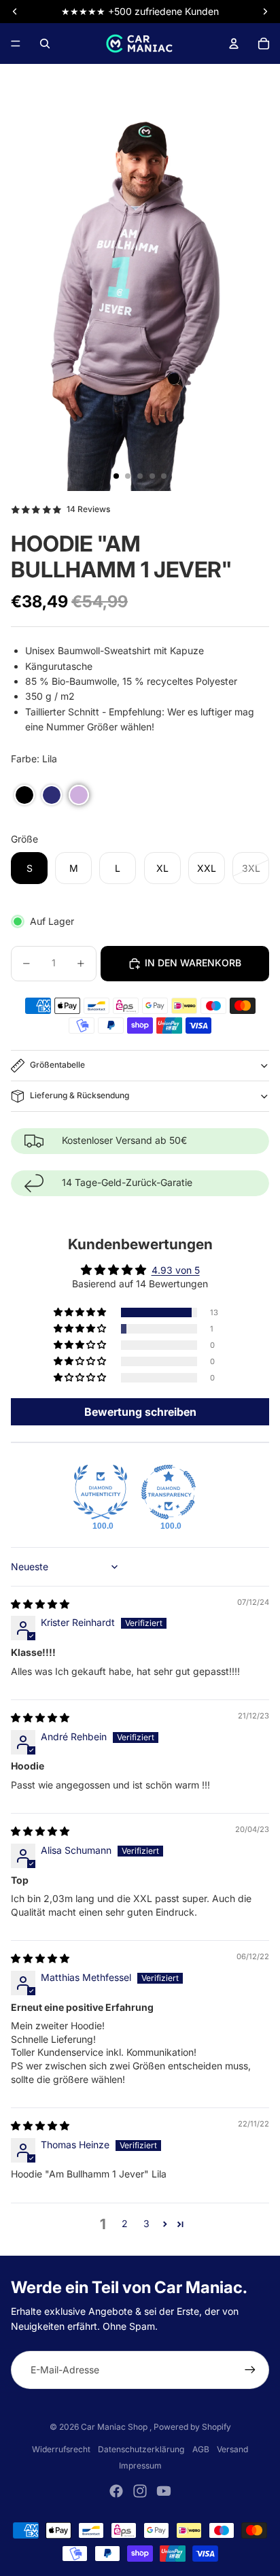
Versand (232, 2449)
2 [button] (125, 2223)
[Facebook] (116, 2491)
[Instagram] (140, 2491)
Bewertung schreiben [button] (140, 1412)
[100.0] (101, 1492)
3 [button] (146, 2223)
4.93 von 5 (176, 1270)
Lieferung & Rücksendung (80, 1095)
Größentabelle (57, 1065)
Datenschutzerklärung (141, 2449)
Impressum (140, 2465)
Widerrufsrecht (61, 2449)
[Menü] (16, 44)
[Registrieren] (250, 2370)
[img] (40, 1604)
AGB (201, 2449)
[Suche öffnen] (45, 44)
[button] (24, 795)
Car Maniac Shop (115, 2427)
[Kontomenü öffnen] (234, 44)
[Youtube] (164, 2491)
